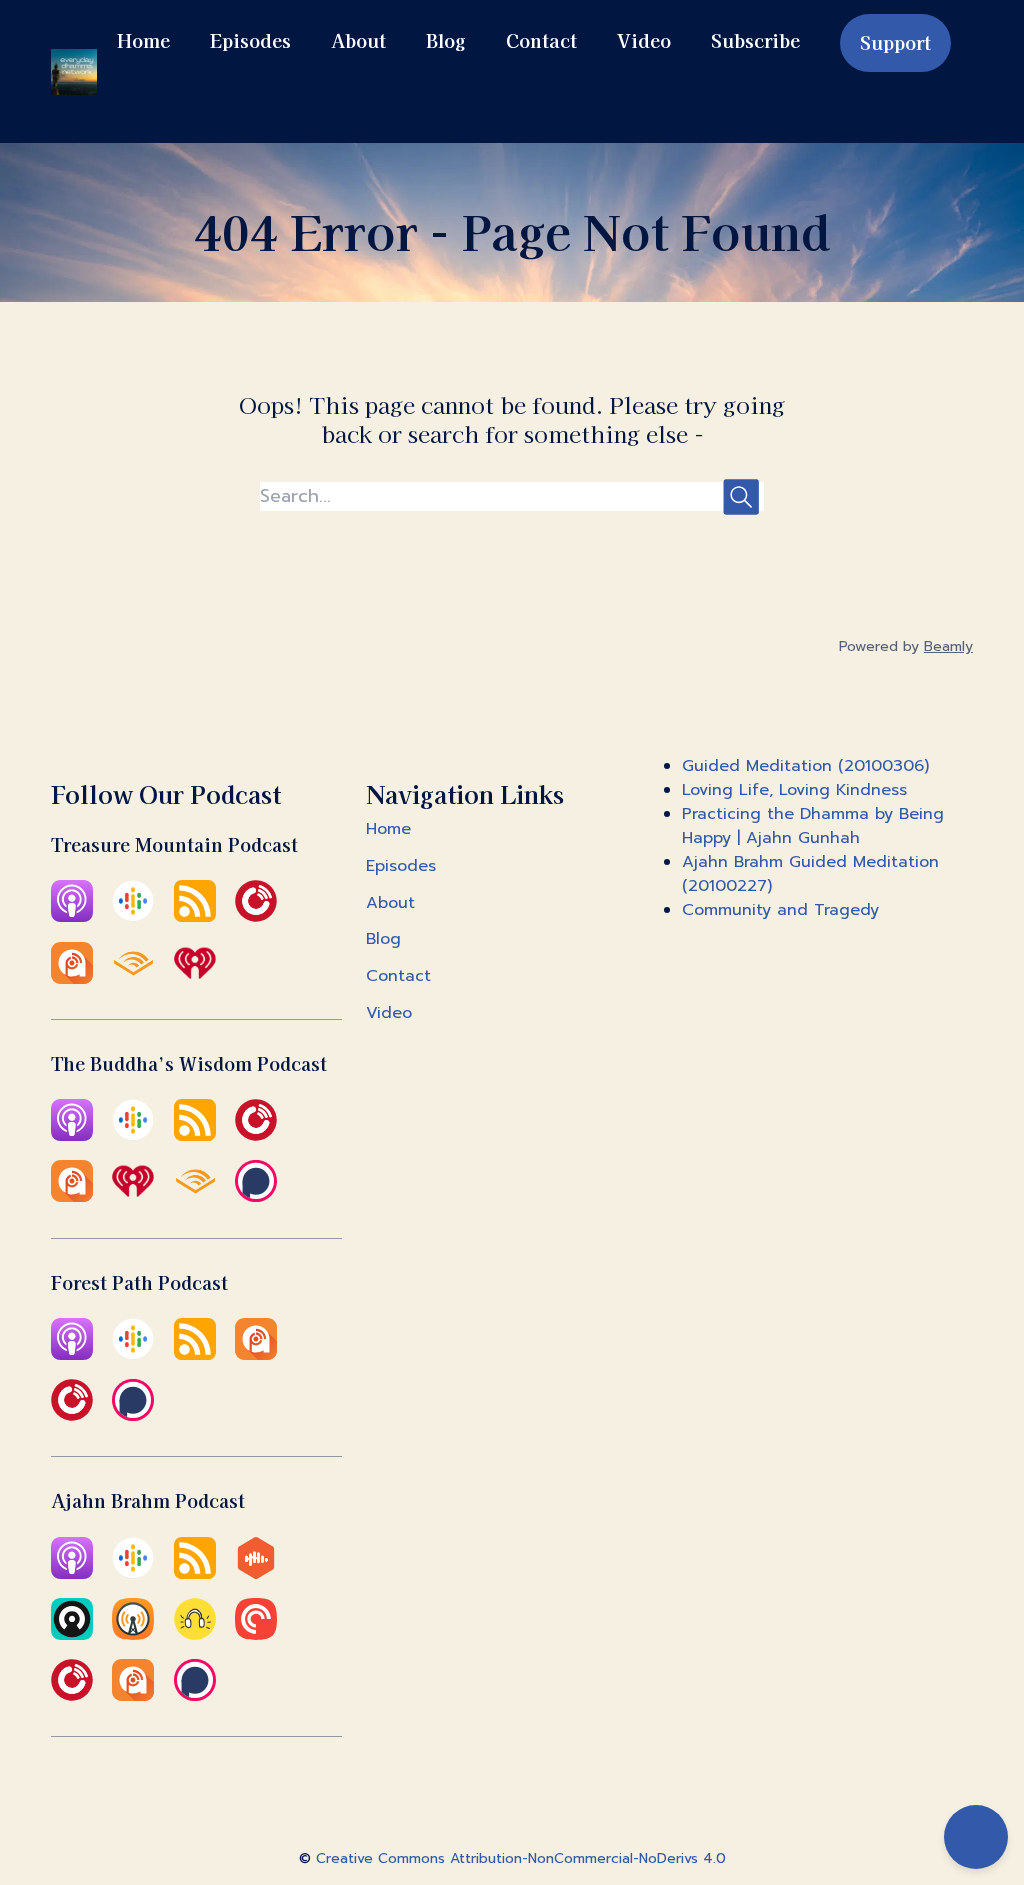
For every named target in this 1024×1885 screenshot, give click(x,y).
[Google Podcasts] (133, 917)
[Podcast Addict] (72, 979)
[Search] (135, 102)
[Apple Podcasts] (72, 917)
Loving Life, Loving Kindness (794, 790)
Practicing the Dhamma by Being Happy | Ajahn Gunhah (813, 826)
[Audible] (133, 979)
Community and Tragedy (780, 910)
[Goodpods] (195, 1635)
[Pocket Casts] (256, 1635)
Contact (541, 40)
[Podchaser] (256, 1197)
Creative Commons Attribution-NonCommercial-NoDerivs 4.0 (521, 1858)
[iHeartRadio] (195, 979)
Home (143, 40)
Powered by (906, 646)
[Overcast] (133, 1635)
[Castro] (72, 1635)
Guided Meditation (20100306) (805, 766)
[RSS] (195, 917)
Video (644, 40)
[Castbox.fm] (256, 1574)
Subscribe (755, 40)
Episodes (250, 40)
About (358, 40)
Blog (446, 40)
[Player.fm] (72, 1416)
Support (895, 42)
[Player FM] (256, 917)
